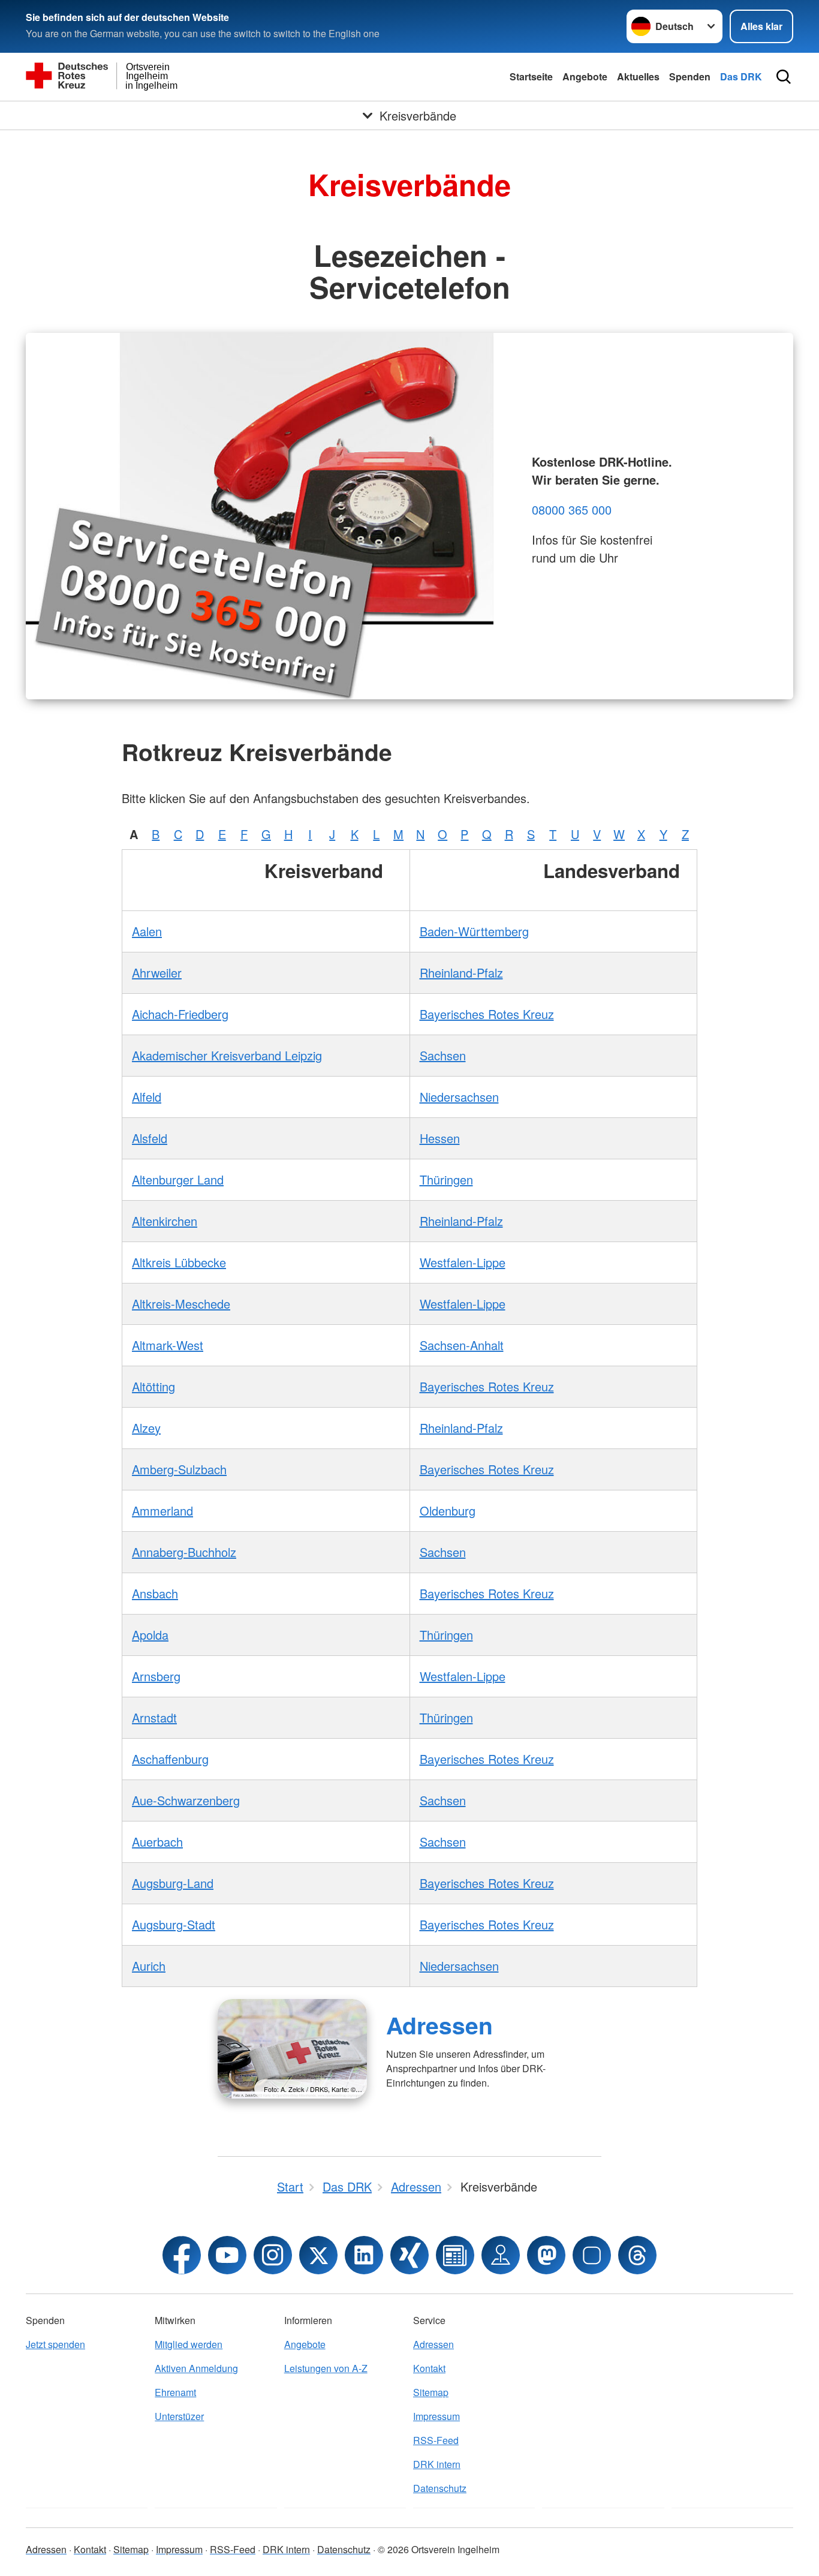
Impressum (436, 2416)
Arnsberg (156, 1676)
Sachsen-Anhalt (462, 1345)
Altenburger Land (178, 1179)
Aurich (149, 1966)
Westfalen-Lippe (463, 1262)
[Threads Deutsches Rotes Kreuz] (637, 2255)
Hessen (440, 1138)
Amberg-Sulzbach (179, 1469)
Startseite (531, 76)
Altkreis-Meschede (181, 1304)
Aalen (147, 931)
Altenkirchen (165, 1221)
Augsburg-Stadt (174, 1924)
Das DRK (741, 76)
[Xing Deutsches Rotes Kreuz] (409, 2255)
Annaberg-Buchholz (184, 1552)
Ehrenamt (175, 2392)
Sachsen (443, 1055)
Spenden (690, 76)
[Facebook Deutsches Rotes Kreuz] (182, 2255)
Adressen (439, 2025)
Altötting (153, 1386)
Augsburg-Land (173, 1883)
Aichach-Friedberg (180, 1014)
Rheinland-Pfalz (461, 973)
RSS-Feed (436, 2440)
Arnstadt (154, 1717)
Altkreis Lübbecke (179, 1262)
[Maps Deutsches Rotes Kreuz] (501, 2255)
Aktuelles (638, 76)
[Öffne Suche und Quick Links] (784, 77)
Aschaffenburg (170, 1759)
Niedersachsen (459, 1097)
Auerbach (157, 1842)
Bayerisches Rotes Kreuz (487, 1014)
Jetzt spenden (55, 2344)
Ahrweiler (157, 973)
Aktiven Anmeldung (196, 2368)
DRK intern (437, 2464)
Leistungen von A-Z (326, 2368)
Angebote (585, 76)
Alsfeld (150, 1138)
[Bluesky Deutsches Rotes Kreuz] (592, 2255)
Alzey (146, 1428)
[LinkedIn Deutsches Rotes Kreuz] (364, 2255)
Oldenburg (448, 1511)
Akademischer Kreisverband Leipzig (227, 1055)
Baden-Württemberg (474, 931)
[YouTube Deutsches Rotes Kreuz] (227, 2255)
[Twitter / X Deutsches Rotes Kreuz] (318, 2255)
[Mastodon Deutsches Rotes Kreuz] (546, 2255)
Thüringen (446, 1179)
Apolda (150, 1635)
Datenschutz (440, 2488)
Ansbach (155, 1593)
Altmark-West (168, 1345)
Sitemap (431, 2392)
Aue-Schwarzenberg (186, 1800)
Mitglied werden (189, 2344)
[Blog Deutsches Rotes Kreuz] (455, 2255)
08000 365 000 (572, 510)
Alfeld (147, 1097)
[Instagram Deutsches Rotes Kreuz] (273, 2255)
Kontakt (429, 2368)
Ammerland (162, 1511)
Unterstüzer (179, 2416)
